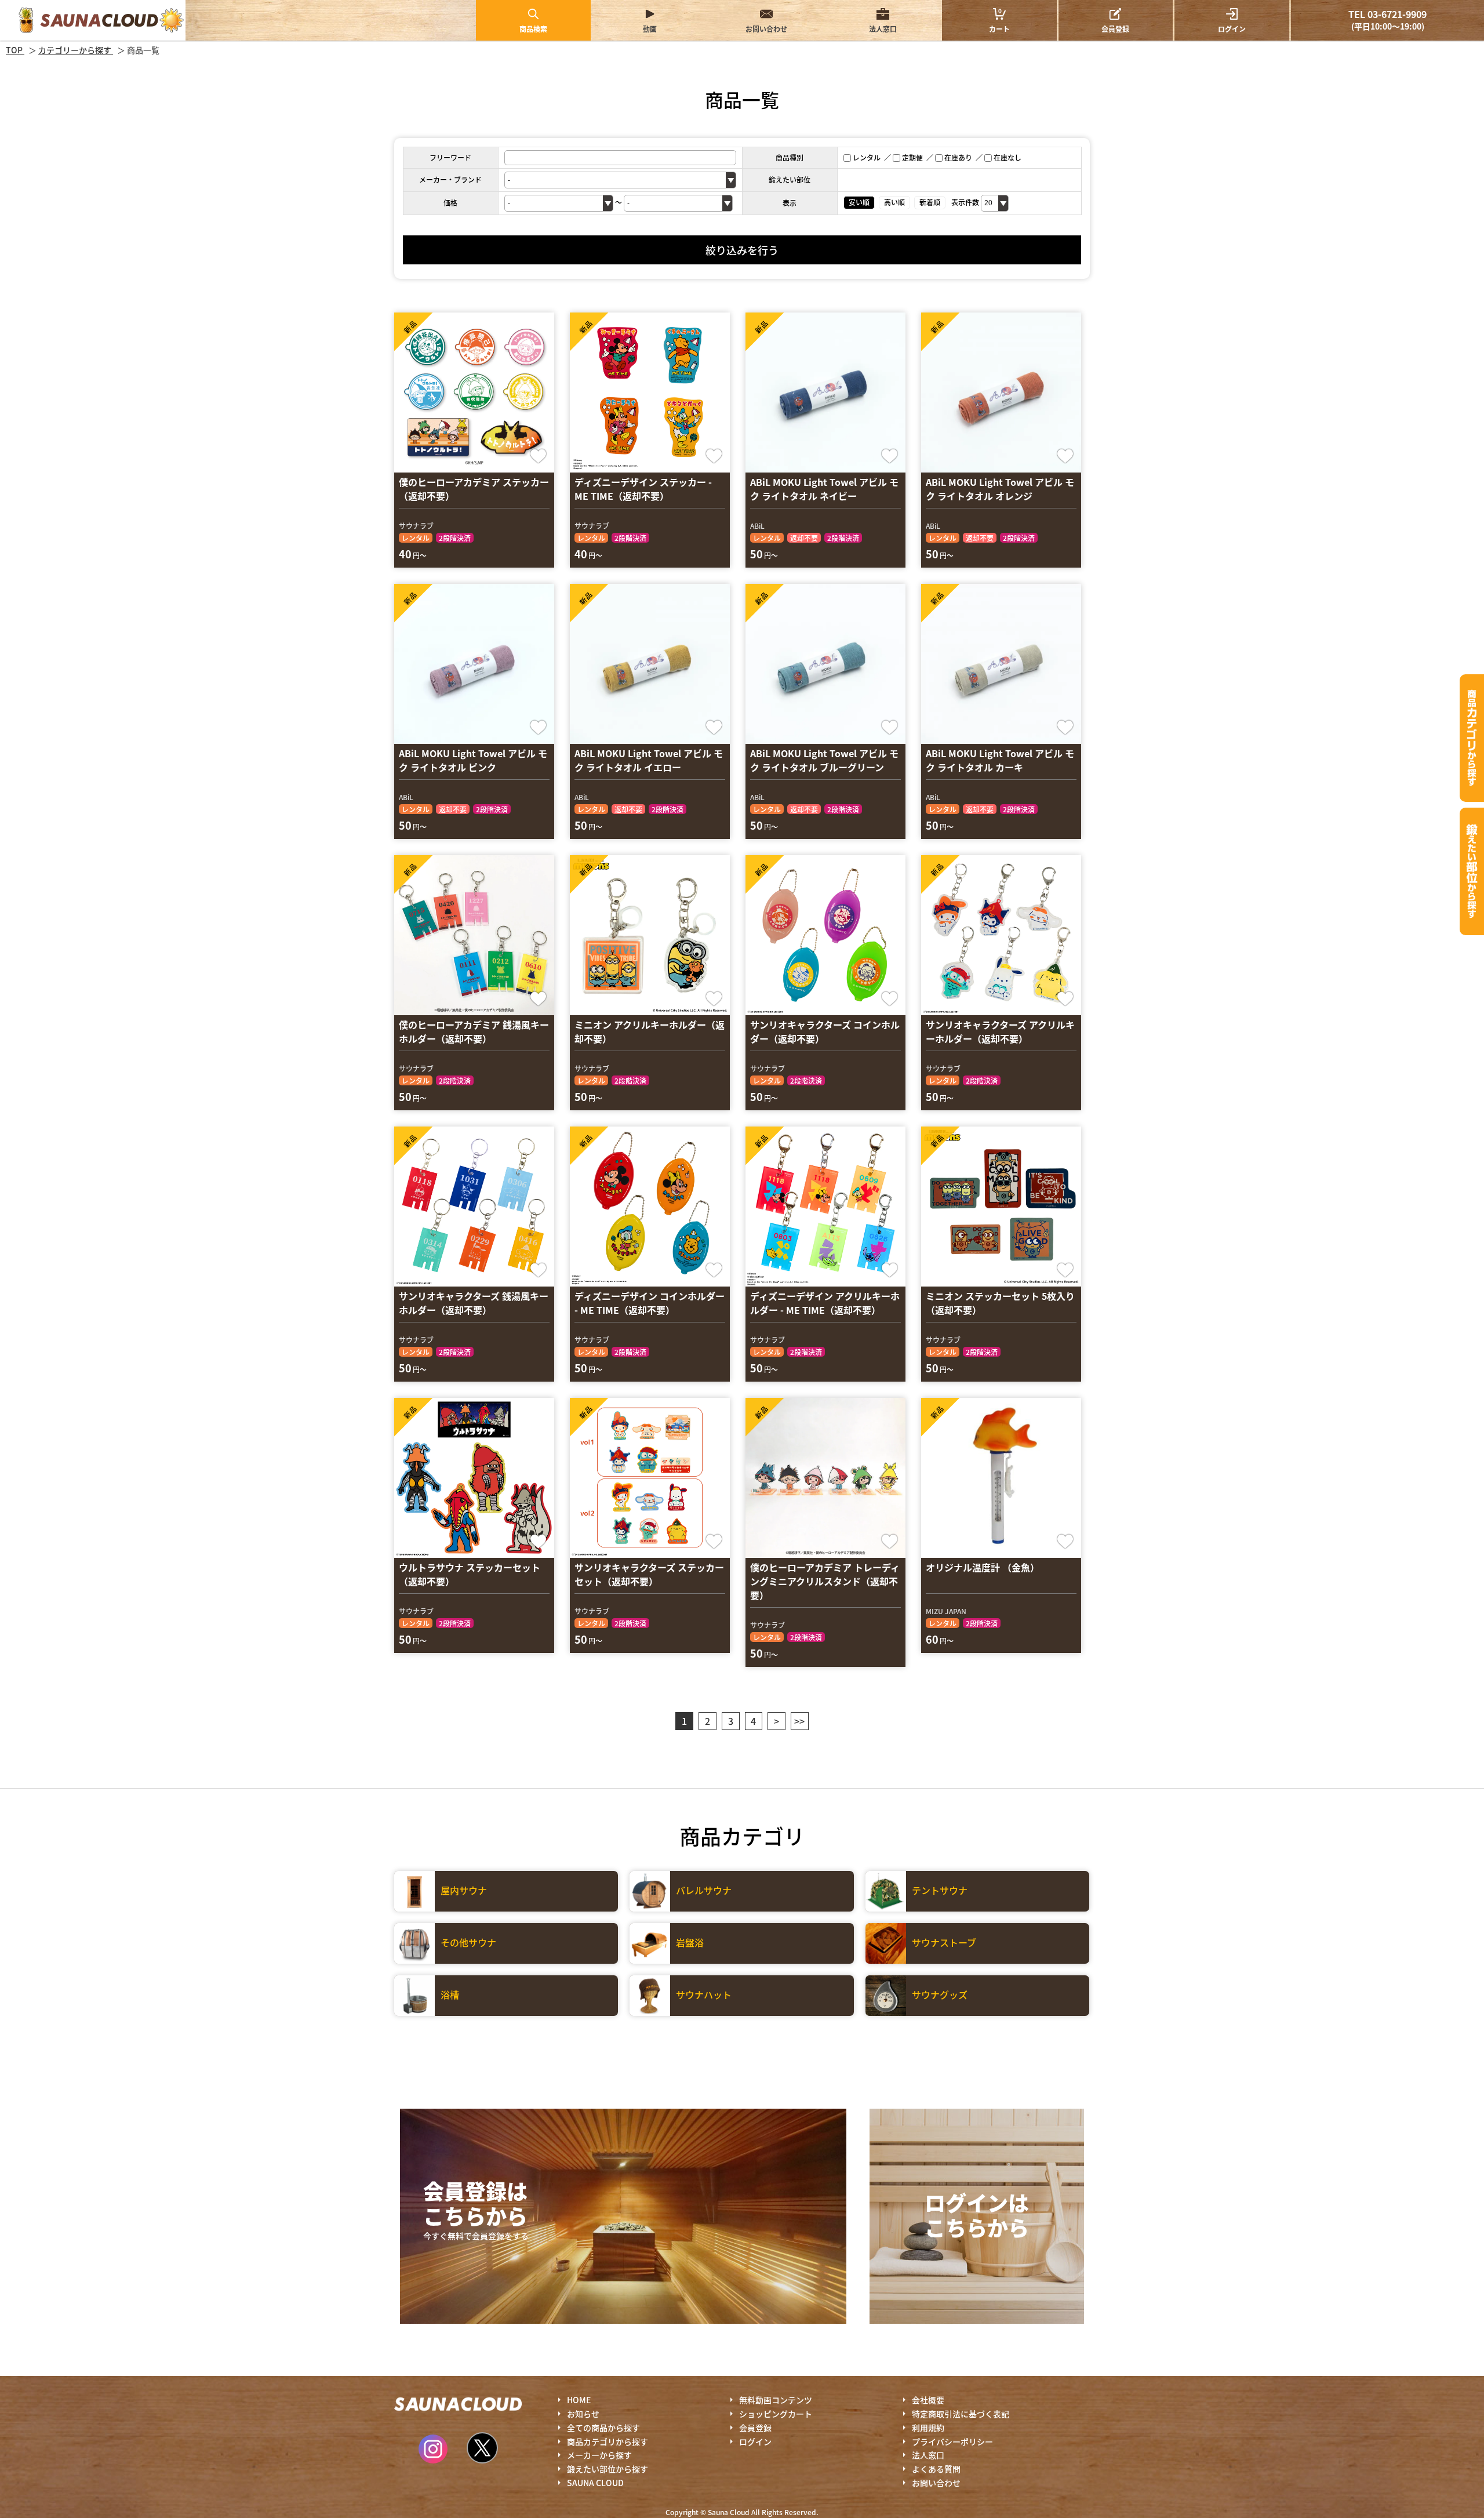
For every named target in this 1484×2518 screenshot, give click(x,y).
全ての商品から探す (603, 2428)
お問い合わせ (766, 29)
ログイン (1232, 29)
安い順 (859, 202)
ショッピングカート (776, 2414)
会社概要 (928, 2400)
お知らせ (583, 2414)
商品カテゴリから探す (608, 2441)
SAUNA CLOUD (595, 2483)
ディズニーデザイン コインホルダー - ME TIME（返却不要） (650, 1303)
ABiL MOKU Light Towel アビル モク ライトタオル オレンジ (1000, 489)
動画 (650, 29)
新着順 (930, 202)
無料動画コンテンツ (776, 2400)
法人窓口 (883, 29)
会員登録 (1115, 29)
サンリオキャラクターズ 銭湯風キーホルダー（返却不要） (474, 1303)
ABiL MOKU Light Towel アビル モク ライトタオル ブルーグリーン (824, 760)
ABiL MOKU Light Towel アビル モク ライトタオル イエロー (649, 760)
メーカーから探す (599, 2455)
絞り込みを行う (742, 250)
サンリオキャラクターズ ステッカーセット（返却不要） (649, 1574)
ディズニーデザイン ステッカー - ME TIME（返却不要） (643, 489)
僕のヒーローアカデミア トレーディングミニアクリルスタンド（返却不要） (825, 1581)
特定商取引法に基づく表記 (961, 2414)
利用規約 (928, 2428)
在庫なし (1007, 157)
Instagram (433, 2449)
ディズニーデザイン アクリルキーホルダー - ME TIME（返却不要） (825, 1303)
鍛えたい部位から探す (1472, 871)
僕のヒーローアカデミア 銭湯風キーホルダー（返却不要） (474, 1031)
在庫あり (958, 157)
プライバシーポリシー (952, 2441)
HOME (579, 2400)
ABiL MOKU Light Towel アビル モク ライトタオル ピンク (473, 760)
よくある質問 (936, 2469)
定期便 (912, 157)
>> (799, 1721)
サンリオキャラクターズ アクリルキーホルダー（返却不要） (1000, 1031)
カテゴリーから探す (1472, 738)
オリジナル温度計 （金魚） (983, 1567)
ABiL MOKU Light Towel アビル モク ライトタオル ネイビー (824, 489)
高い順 (894, 202)
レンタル (867, 157)
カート (999, 20)
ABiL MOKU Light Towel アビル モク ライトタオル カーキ (1000, 760)
